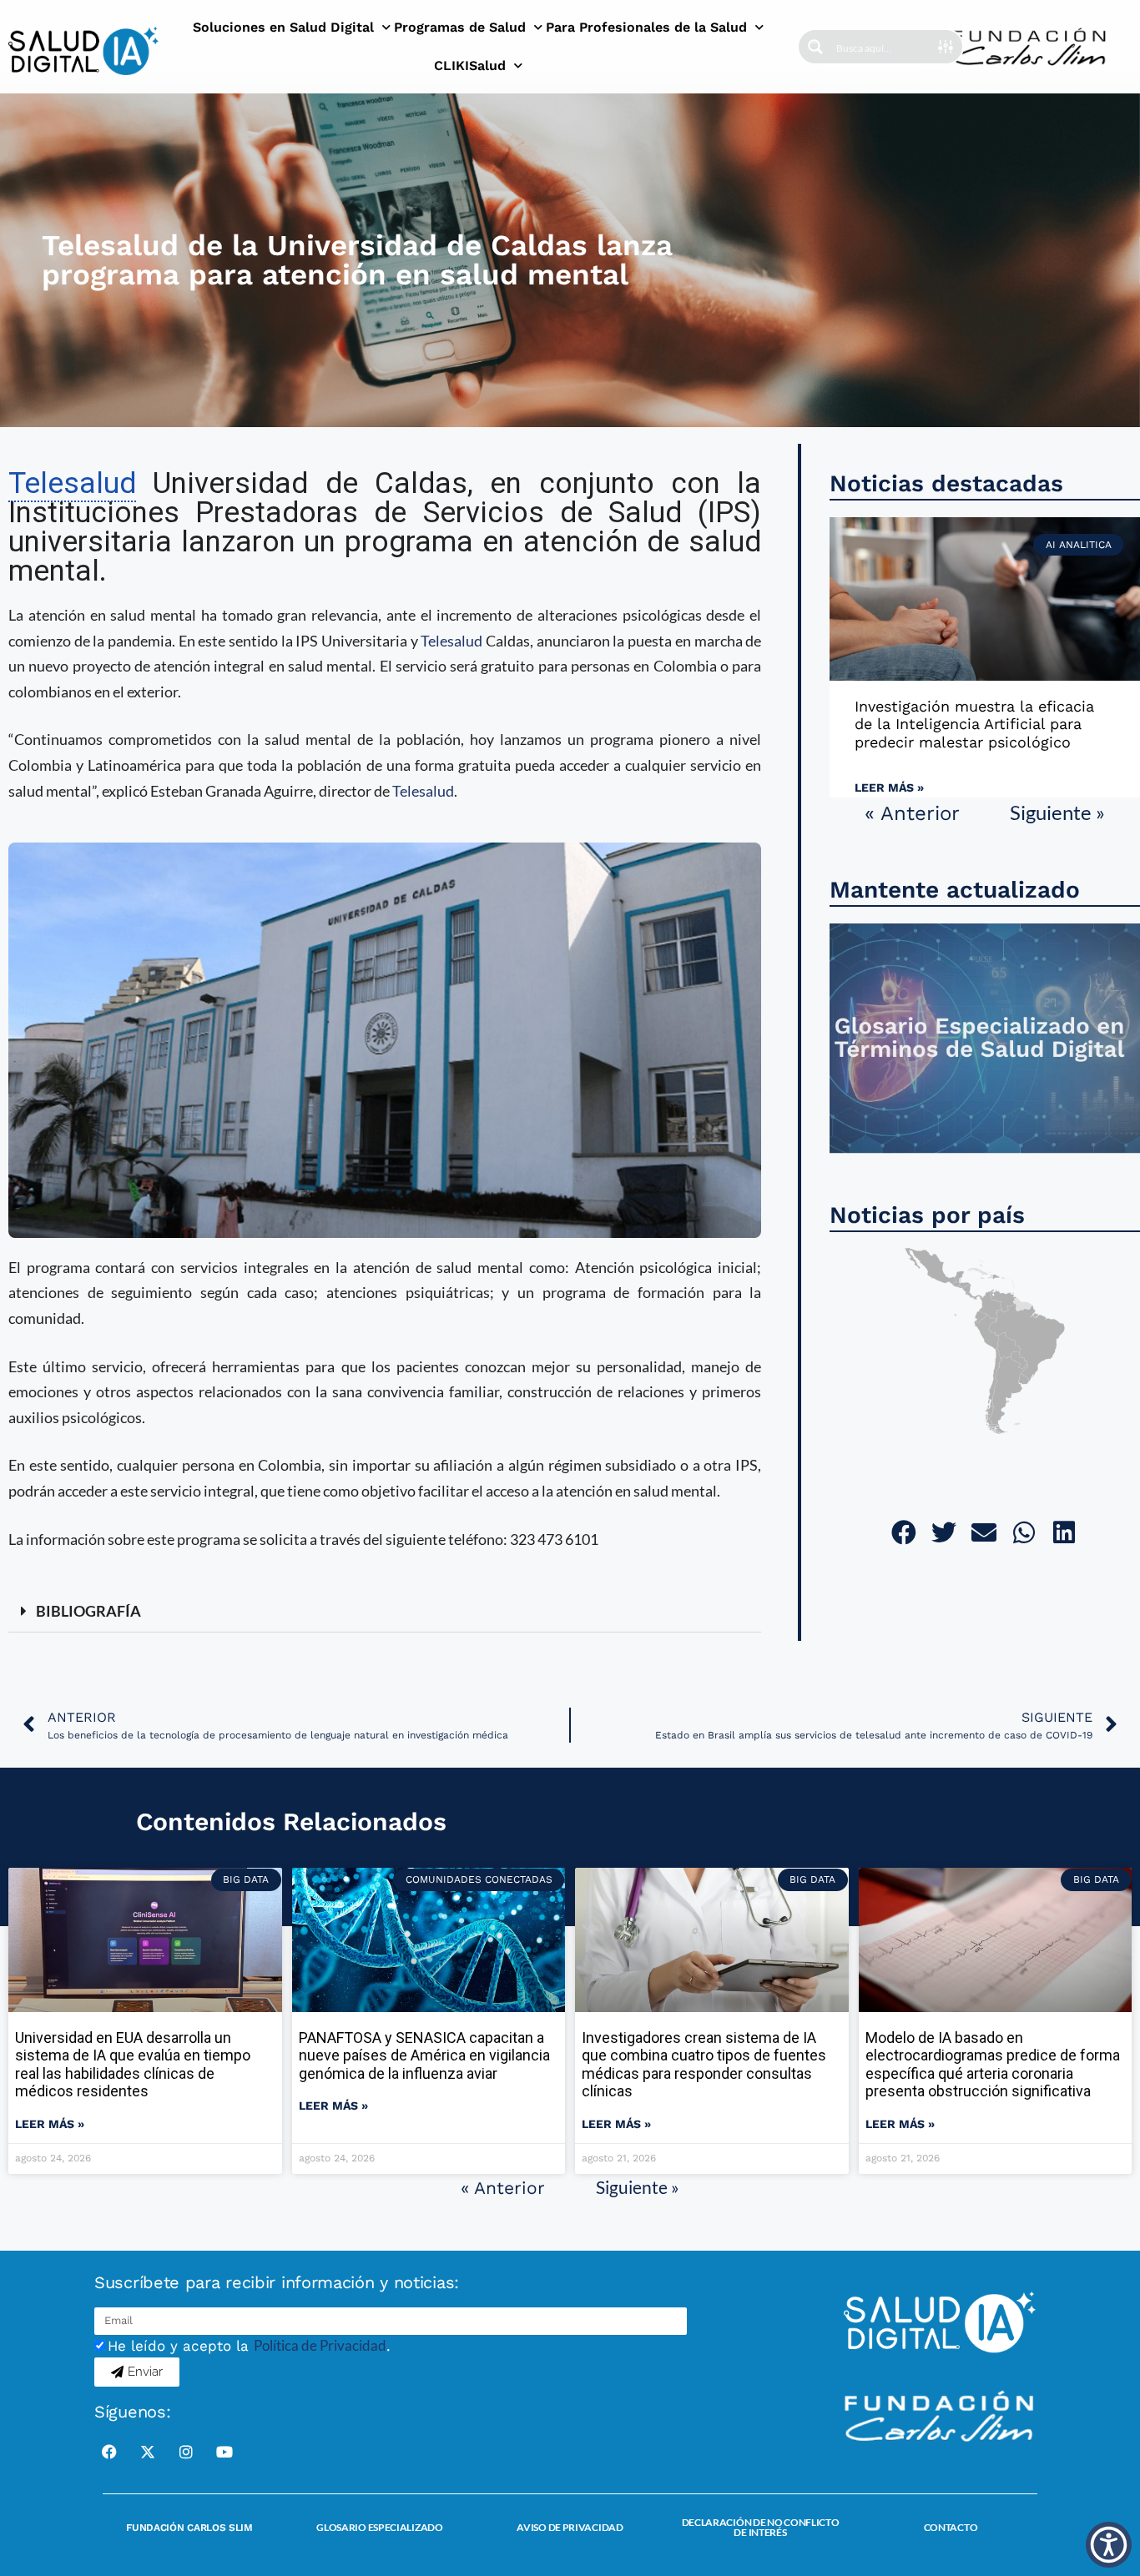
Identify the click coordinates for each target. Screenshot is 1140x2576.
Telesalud (451, 641)
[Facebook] (109, 2452)
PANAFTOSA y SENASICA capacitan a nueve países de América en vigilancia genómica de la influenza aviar (424, 2055)
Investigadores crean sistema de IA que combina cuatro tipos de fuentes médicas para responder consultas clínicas (704, 2065)
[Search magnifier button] (815, 47)
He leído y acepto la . (249, 2346)
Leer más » (889, 787)
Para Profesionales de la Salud (646, 27)
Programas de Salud (460, 27)
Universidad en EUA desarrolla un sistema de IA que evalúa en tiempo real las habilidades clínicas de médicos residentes (133, 2065)
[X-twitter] (148, 2452)
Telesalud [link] (72, 483)
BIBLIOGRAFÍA (88, 1611)
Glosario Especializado (379, 2527)
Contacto (951, 2527)
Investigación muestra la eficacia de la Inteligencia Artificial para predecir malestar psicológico (974, 724)
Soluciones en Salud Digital (283, 27)
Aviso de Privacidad (570, 2527)
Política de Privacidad (320, 2345)
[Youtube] (224, 2452)
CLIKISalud (470, 65)
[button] (385, 1612)
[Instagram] (186, 2452)
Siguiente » (1057, 812)
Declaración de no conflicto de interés (761, 2527)
